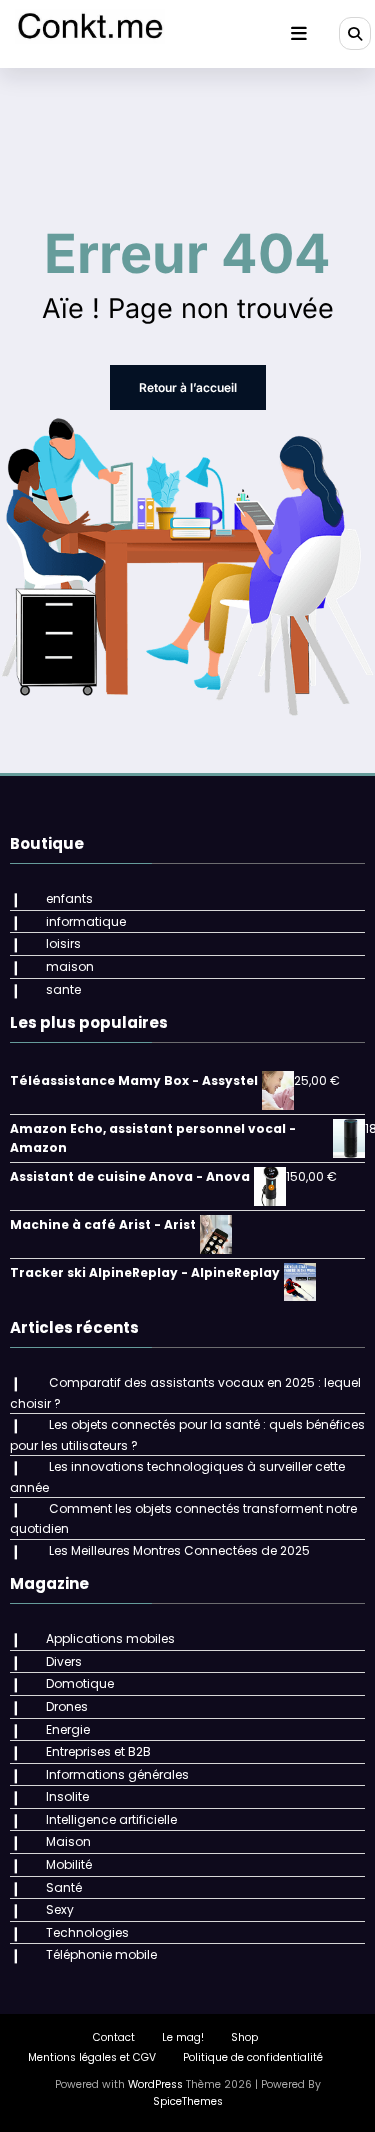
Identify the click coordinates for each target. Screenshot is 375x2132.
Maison (68, 1841)
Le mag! (183, 2037)
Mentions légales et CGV (92, 2057)
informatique (86, 921)
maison (70, 966)
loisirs (63, 943)
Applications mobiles (110, 1638)
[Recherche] (355, 33)
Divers (64, 1661)
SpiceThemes (188, 2101)
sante (63, 989)
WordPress (155, 2084)
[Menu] (299, 34)
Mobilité (69, 1864)
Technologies (87, 1932)
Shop (244, 2037)
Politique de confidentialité (253, 2057)
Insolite (67, 1796)
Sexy (60, 1909)
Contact (114, 2037)
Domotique (80, 1683)
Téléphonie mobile (101, 1954)
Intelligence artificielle (111, 1819)
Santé (64, 1887)
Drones (67, 1706)
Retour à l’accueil (188, 387)
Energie (68, 1729)
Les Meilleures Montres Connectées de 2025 (179, 1550)
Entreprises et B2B (98, 1751)
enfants (69, 898)
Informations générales (117, 1774)
